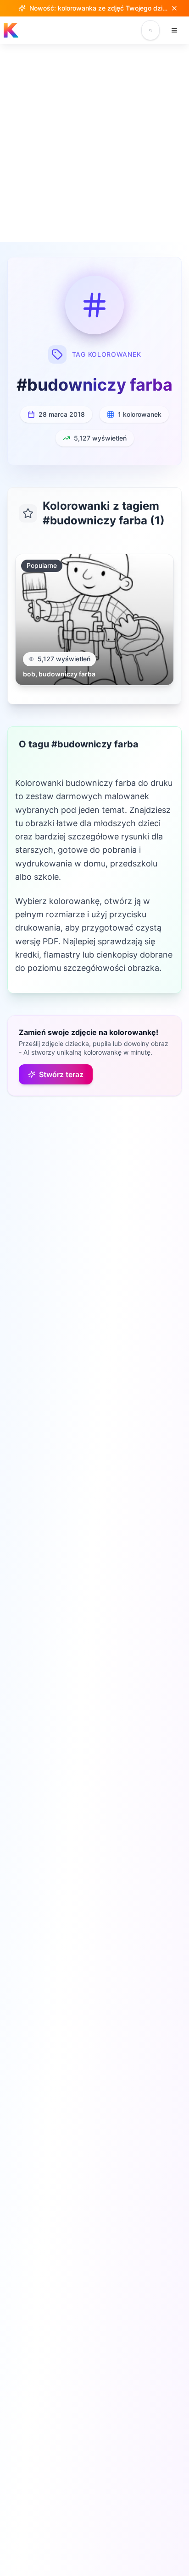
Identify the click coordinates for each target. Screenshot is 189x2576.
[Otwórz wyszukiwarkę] (150, 30)
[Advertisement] (94, 143)
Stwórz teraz (61, 1074)
